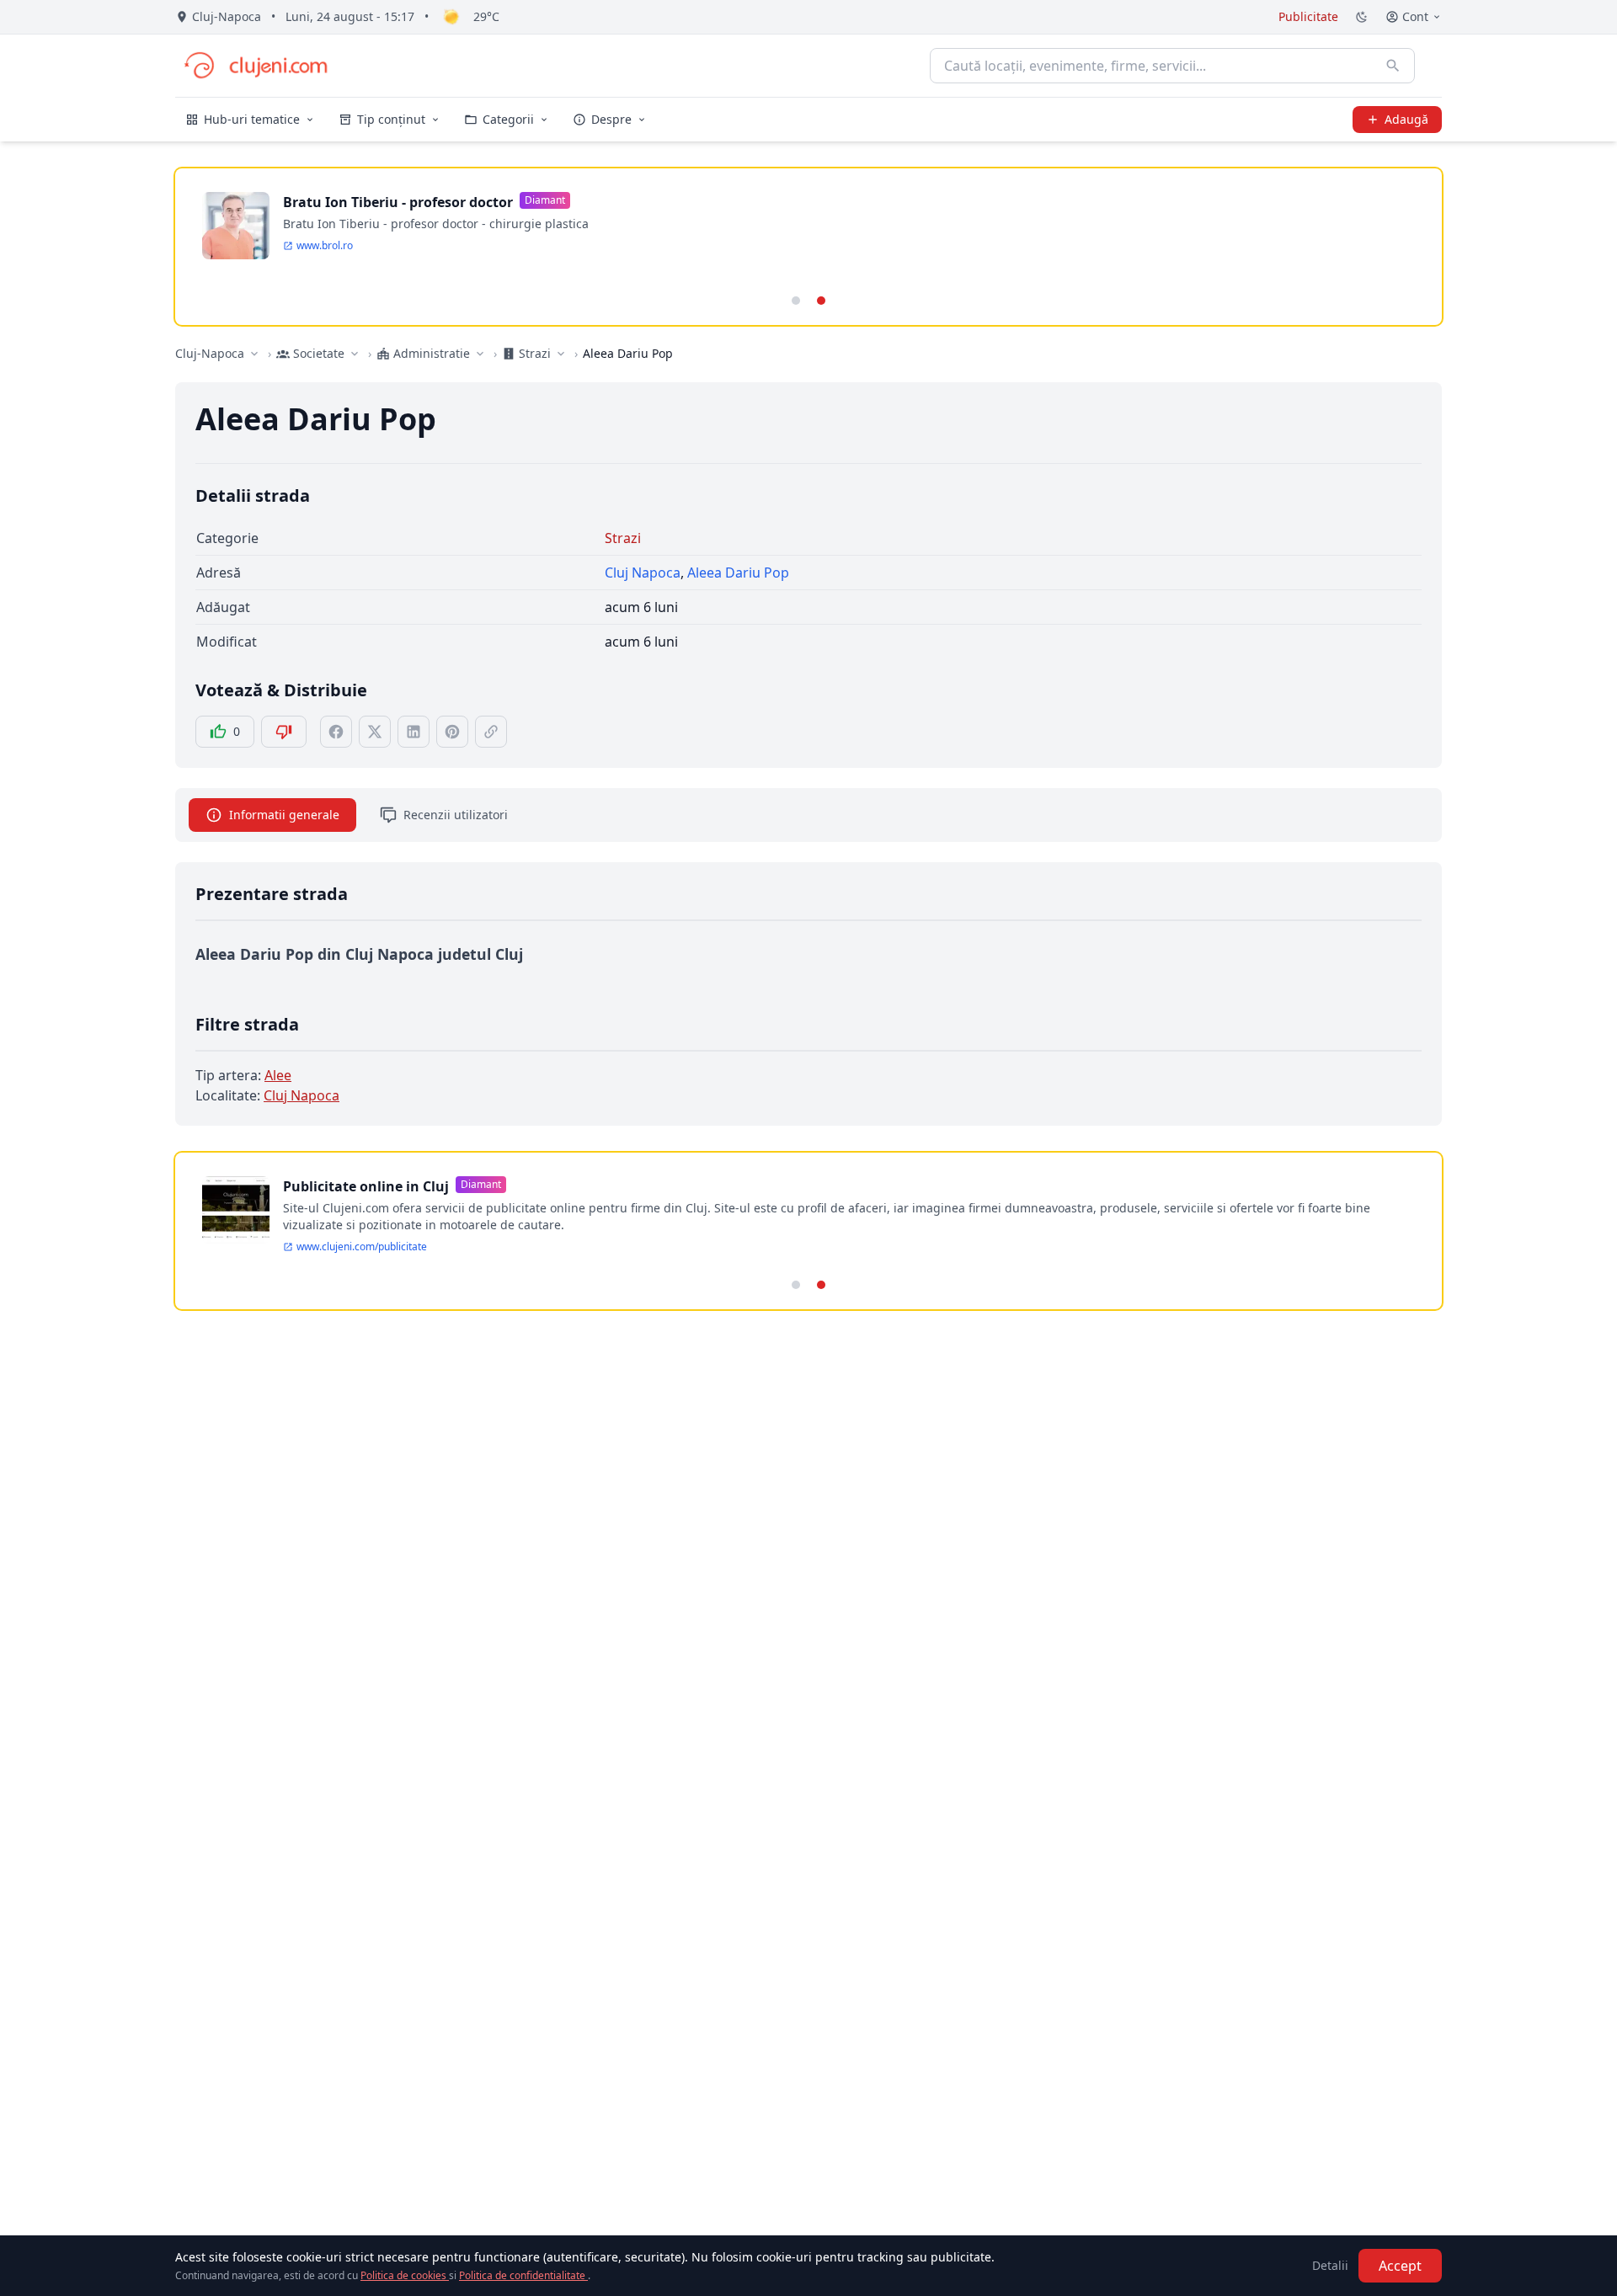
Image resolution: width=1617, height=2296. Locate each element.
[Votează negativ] (284, 732)
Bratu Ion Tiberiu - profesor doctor (398, 202)
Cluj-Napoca (210, 353)
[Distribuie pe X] (375, 732)
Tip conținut (391, 119)
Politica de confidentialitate (523, 2275)
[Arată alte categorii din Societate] (355, 354)
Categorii (508, 119)
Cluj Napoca (643, 573)
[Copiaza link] (491, 732)
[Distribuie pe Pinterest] (452, 732)
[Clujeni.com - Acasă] (255, 66)
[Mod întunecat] (1362, 17)
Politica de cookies (405, 2275)
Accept (1400, 2266)
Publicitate (1308, 16)
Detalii (1330, 2265)
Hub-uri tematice (252, 119)
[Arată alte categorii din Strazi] (561, 354)
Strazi (623, 538)
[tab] (796, 301)
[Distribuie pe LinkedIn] (414, 732)
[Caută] (1393, 66)
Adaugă (1406, 119)
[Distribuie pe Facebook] (336, 732)
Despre (611, 119)
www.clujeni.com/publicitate (362, 1247)
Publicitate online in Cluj (366, 1186)
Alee (278, 1075)
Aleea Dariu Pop (738, 573)
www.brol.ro (325, 246)
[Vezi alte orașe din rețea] (254, 354)
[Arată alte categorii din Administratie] (480, 354)
